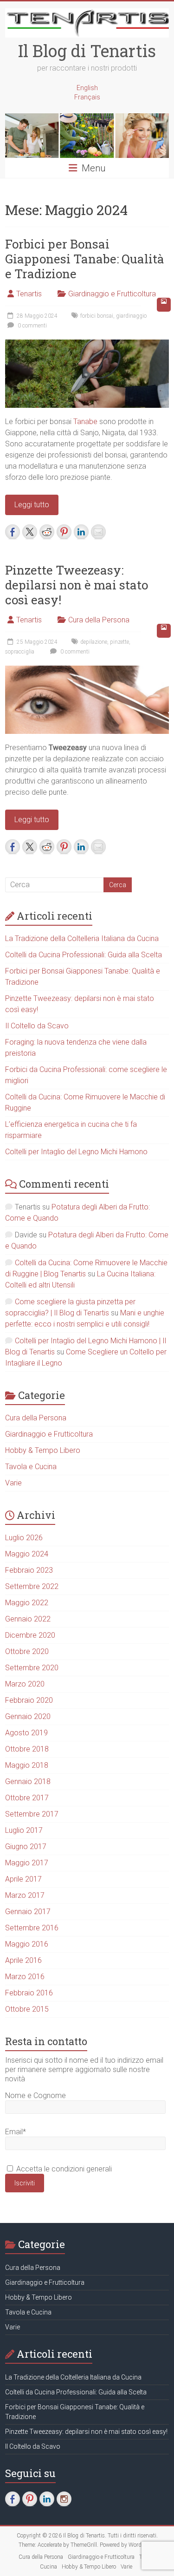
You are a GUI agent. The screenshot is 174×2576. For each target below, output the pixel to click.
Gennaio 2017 (28, 1912)
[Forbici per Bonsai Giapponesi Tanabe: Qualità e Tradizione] (87, 344)
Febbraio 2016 (29, 1993)
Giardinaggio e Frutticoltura (112, 294)
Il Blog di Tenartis (87, 51)
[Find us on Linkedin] (47, 2499)
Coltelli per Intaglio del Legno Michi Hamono (76, 1152)
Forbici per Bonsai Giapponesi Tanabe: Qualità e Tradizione (85, 259)
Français (87, 97)
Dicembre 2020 (30, 1635)
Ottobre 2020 (27, 1651)
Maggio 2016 (27, 1944)
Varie (13, 1483)
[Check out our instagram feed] (64, 2499)
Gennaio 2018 (28, 1782)
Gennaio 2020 (28, 1716)
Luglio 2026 (24, 1538)
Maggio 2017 (27, 1863)
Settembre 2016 (32, 1928)
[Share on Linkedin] (81, 532)
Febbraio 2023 (29, 1570)
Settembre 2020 (32, 1668)
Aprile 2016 (23, 1960)
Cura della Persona (99, 620)
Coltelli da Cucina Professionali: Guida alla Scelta (84, 955)
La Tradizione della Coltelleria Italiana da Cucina (82, 938)
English (87, 88)
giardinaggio (131, 316)
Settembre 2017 (32, 1814)
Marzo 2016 (25, 1977)
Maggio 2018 (27, 1765)
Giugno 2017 (26, 1847)
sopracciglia (20, 652)
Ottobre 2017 (27, 1798)
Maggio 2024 (27, 1554)
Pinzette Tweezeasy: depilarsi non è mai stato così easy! (77, 585)
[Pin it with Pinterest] (64, 532)
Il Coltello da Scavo (37, 1026)
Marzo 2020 (25, 1684)
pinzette (119, 642)
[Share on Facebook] (13, 532)
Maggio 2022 (27, 1603)
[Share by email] (98, 532)
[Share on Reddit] (47, 532)
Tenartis (29, 294)
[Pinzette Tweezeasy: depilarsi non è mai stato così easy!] (87, 670)
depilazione (94, 642)
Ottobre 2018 (27, 1749)
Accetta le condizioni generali (63, 2169)
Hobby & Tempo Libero (43, 1450)
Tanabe (85, 422)
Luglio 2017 (24, 1830)
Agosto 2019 (26, 1733)
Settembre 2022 (32, 1586)
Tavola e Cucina (31, 1467)
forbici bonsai (97, 316)
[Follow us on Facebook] (13, 2499)
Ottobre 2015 (27, 2009)
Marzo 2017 (25, 1895)
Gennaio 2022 (28, 1619)
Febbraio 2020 (29, 1700)
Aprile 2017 (23, 1879)
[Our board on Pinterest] (30, 2499)
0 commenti (32, 326)
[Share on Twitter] (30, 532)
